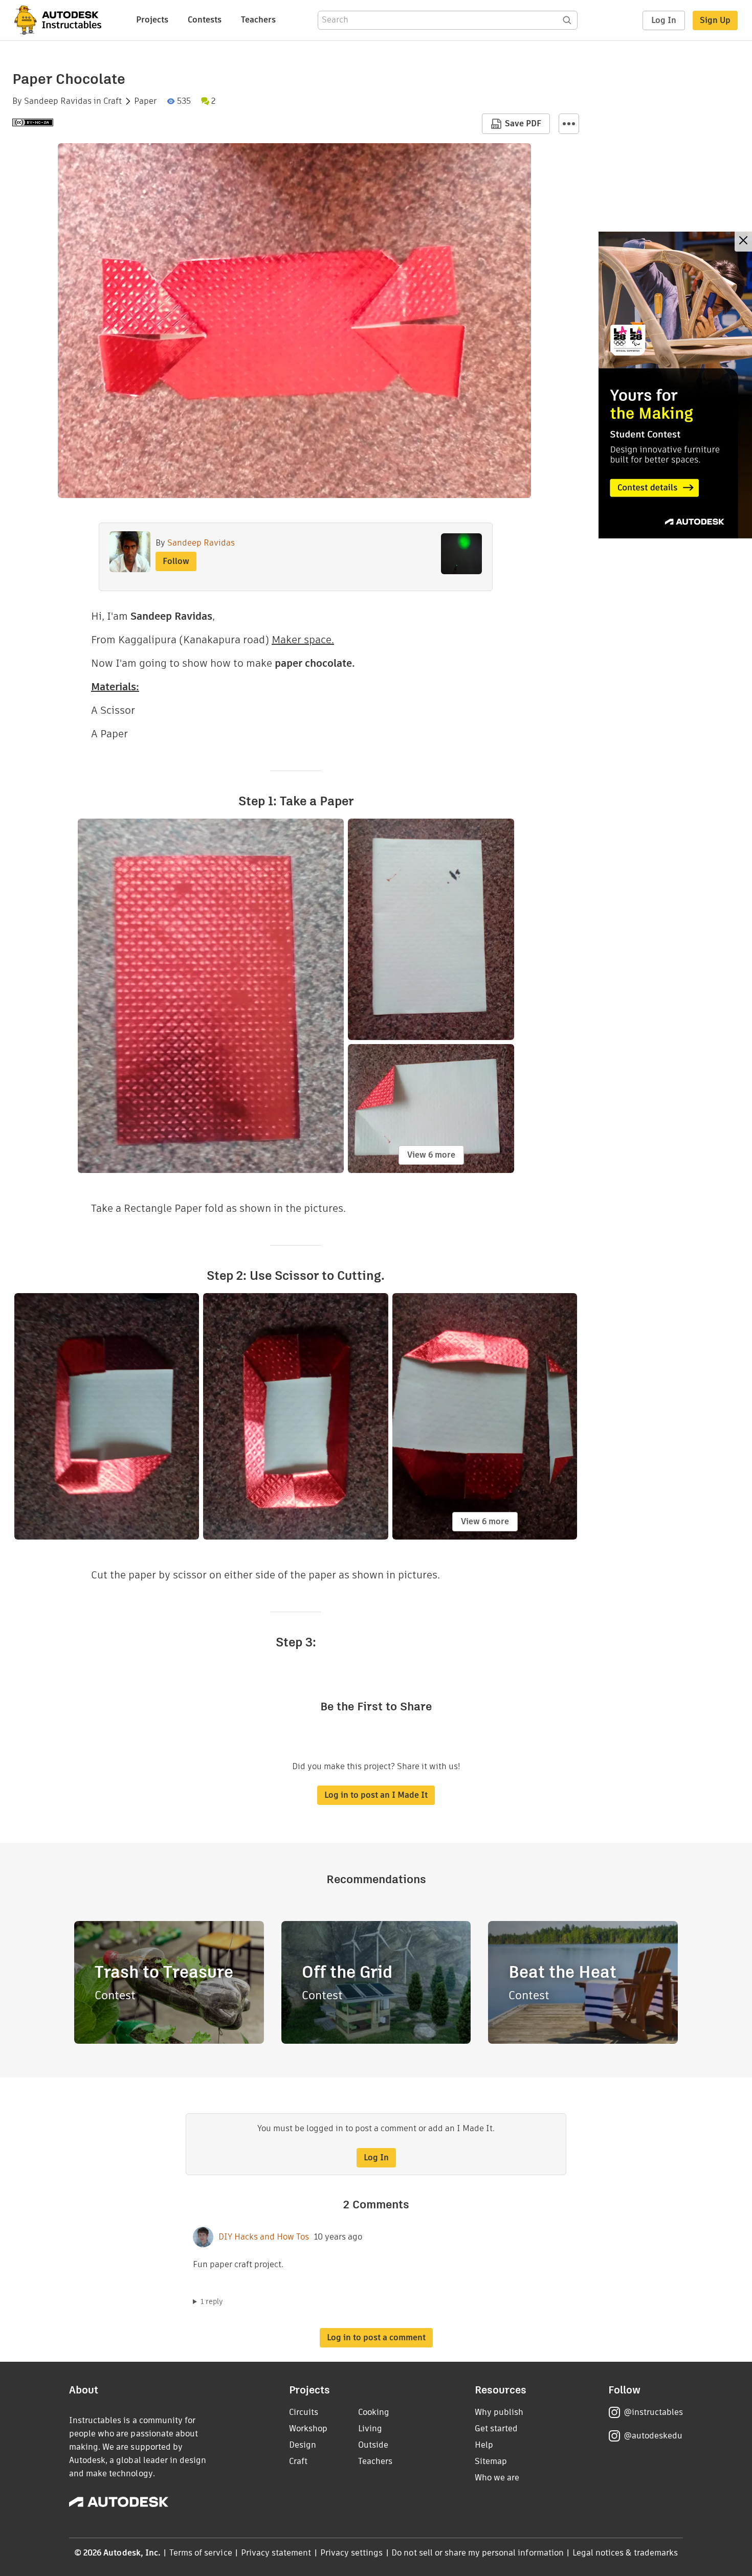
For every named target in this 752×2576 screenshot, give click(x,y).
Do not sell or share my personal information (477, 2553)
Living (370, 2428)
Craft (113, 101)
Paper (145, 101)
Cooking (374, 2412)
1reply (212, 2301)
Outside (373, 2445)
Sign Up (715, 20)
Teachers (258, 20)
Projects (152, 20)
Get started (496, 2428)
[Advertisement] (675, 385)
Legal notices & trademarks (625, 2553)
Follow (176, 561)
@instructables (653, 2412)
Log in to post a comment (376, 2337)
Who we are (497, 2478)
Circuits (304, 2412)
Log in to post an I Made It (376, 1795)
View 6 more (431, 1155)
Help (484, 2445)
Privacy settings (352, 2553)
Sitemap (491, 2461)
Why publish (499, 2412)
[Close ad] (743, 242)
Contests (205, 20)
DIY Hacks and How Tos (264, 2237)
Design (303, 2445)
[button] (569, 124)
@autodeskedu (653, 2436)
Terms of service (201, 2553)
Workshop (308, 2428)
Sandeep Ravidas (58, 101)
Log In (664, 20)
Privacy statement (276, 2553)
